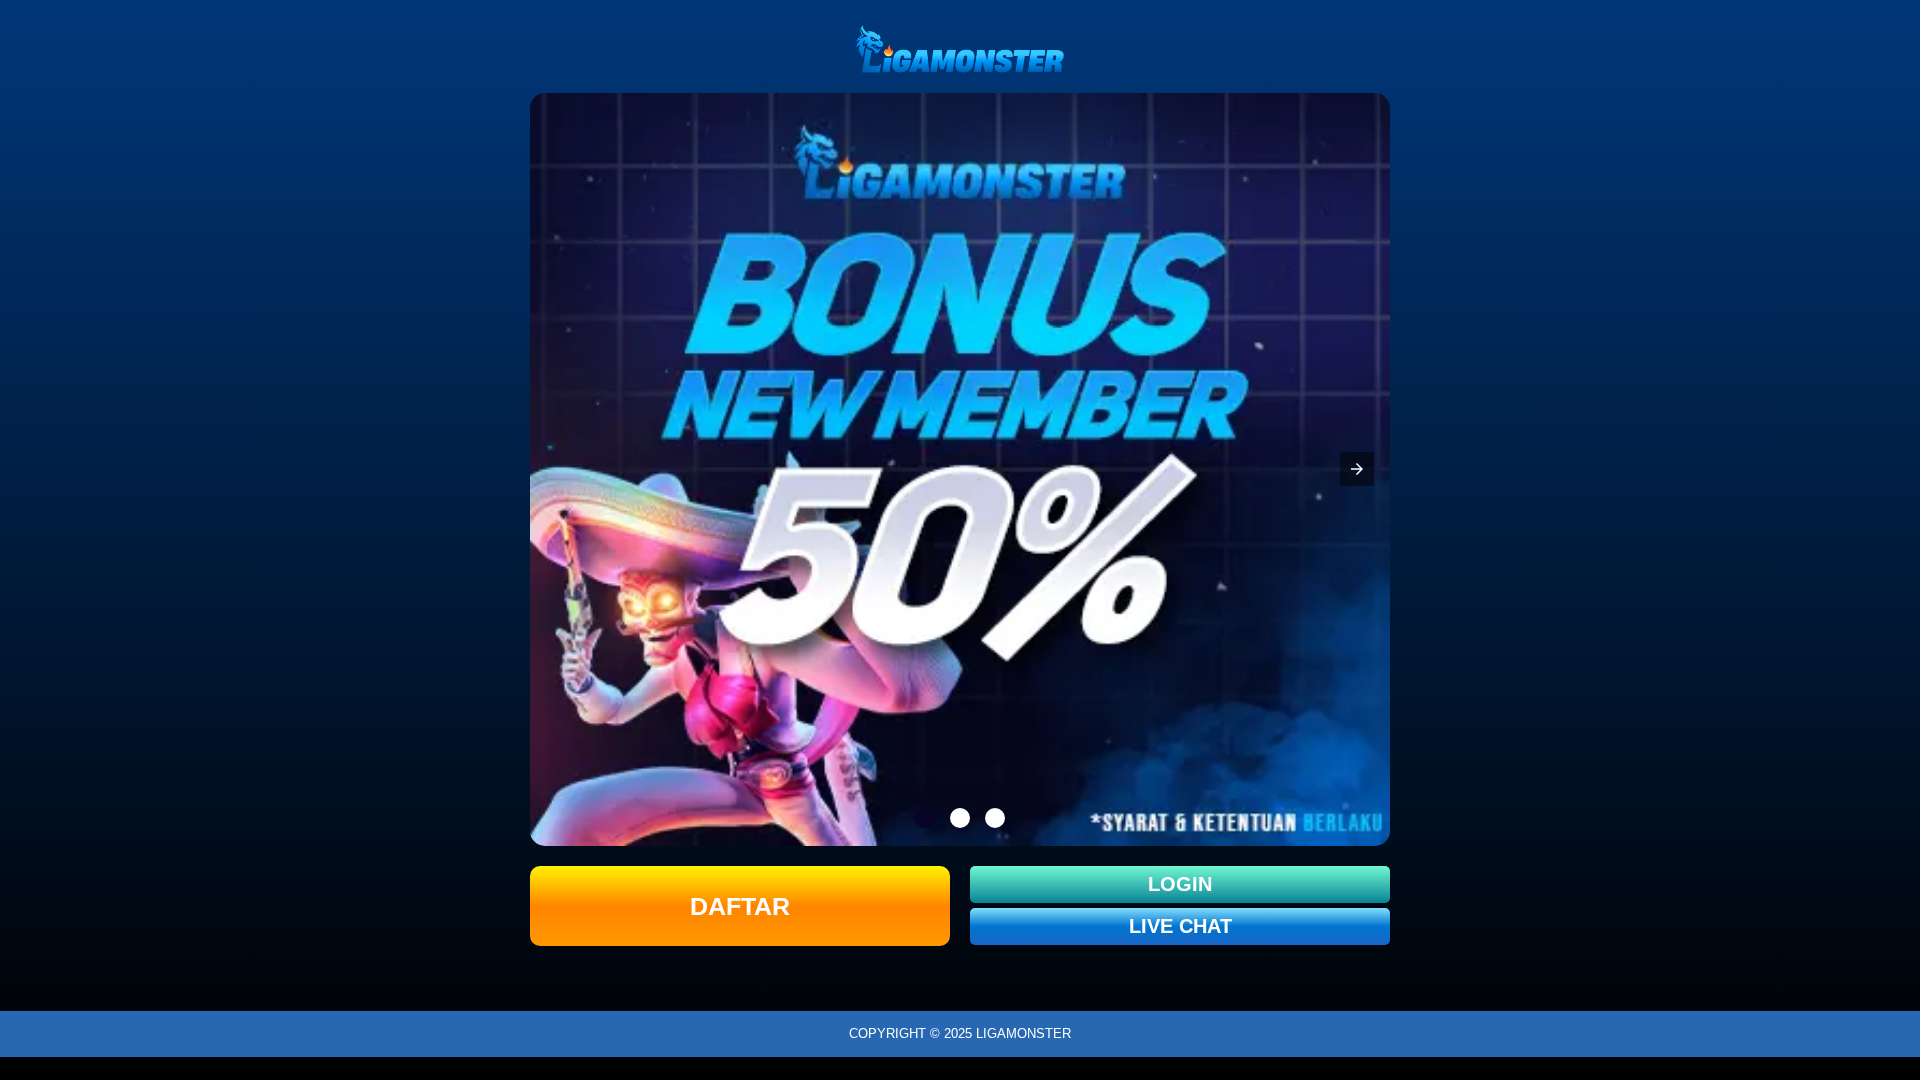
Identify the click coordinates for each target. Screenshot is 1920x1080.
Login (1180, 884)
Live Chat (1180, 926)
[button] (1357, 469)
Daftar (740, 906)
